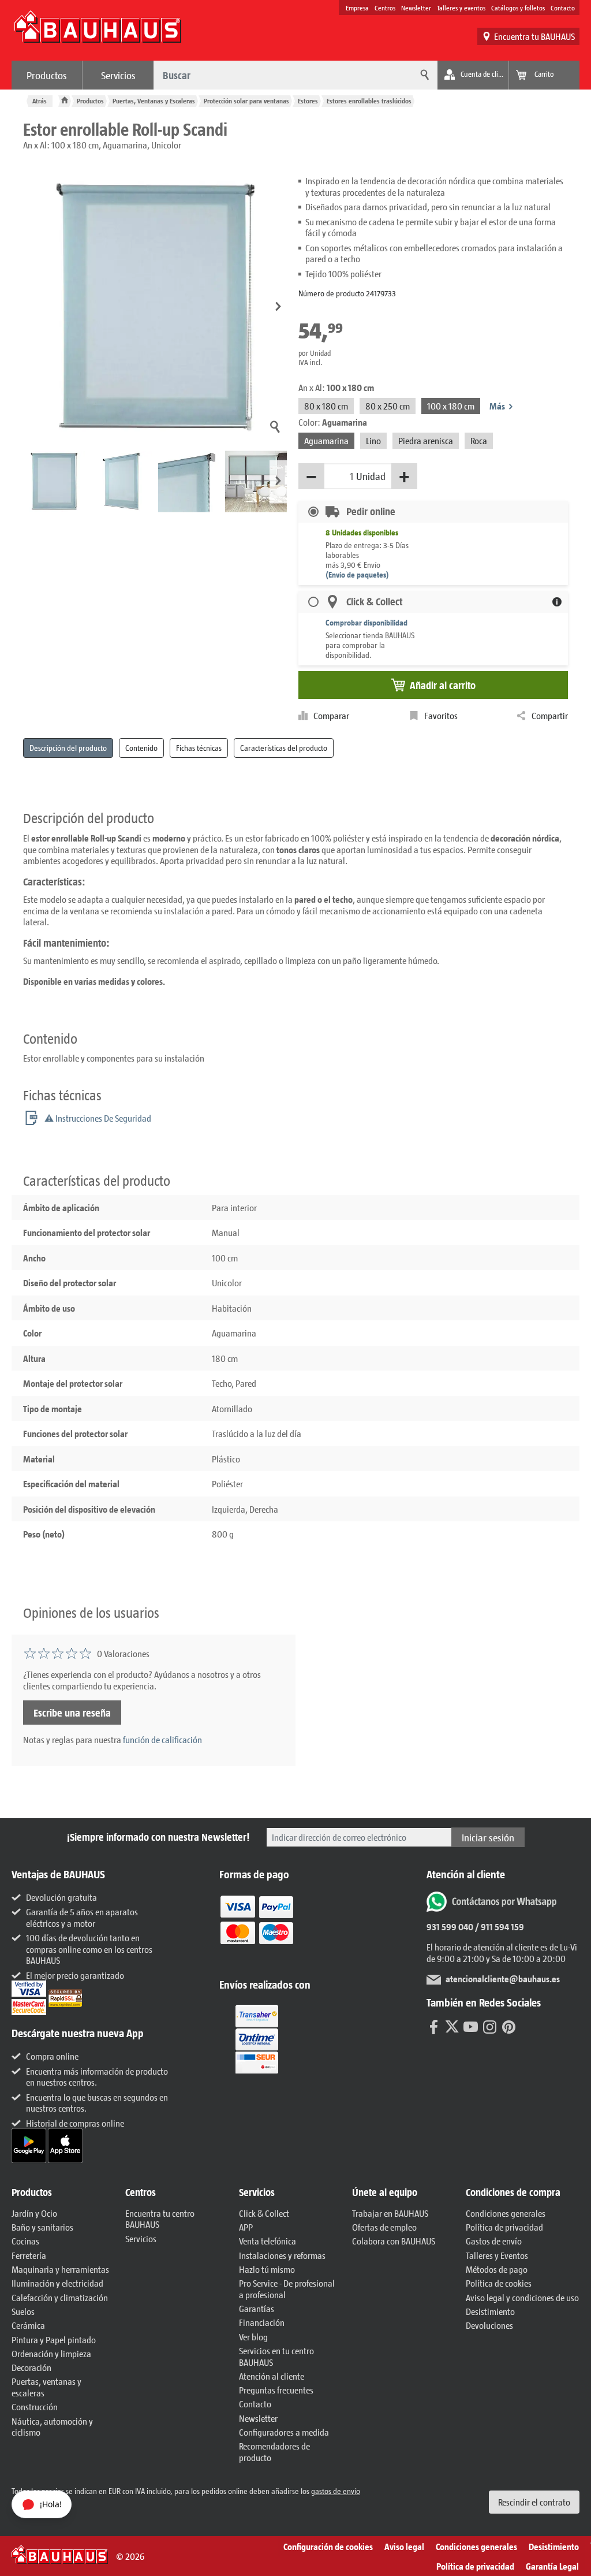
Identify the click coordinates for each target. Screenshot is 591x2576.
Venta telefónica (268, 2241)
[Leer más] (257, 1928)
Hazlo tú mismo (267, 2269)
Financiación (262, 2322)
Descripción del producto (68, 748)
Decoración (31, 2367)
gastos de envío (336, 2491)
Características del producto (284, 748)
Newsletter (416, 8)
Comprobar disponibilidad (366, 622)
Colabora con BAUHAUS (394, 2241)
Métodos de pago (497, 2269)
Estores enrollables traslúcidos (369, 101)
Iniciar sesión (488, 1837)
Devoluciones (489, 2325)
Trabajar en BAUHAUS (390, 2213)
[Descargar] (30, 2144)
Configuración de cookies (328, 2546)
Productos (47, 75)
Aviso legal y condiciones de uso (522, 2297)
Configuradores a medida (284, 2432)
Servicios (118, 75)
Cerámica (28, 2325)
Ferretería (29, 2255)
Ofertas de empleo (384, 2227)
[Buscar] (423, 75)
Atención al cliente (272, 2376)
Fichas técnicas (199, 748)
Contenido (141, 748)
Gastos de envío (494, 2241)
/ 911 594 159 (499, 1927)
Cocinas (25, 2241)
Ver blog (253, 2337)
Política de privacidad (504, 2227)
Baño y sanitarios (42, 2227)
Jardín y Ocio (34, 2213)
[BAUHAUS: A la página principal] (98, 32)
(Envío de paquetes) (357, 574)
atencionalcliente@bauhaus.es (503, 1978)
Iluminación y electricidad (57, 2283)
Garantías (257, 2308)
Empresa (357, 8)
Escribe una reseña (72, 1713)
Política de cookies (499, 2283)
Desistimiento (490, 2311)
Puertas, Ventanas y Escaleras (154, 101)
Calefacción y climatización (60, 2297)
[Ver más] (257, 2038)
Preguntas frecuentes (276, 2390)
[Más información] (557, 602)
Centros (385, 8)
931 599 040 (450, 1927)
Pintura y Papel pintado (54, 2339)
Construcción (35, 2406)
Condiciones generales (506, 2213)
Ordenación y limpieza (51, 2353)
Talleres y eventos (461, 8)
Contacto (563, 8)
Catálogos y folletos (518, 8)
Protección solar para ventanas (246, 101)
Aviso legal (404, 2546)
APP (246, 2227)
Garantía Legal (552, 2566)
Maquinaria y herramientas (60, 2269)
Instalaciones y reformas (282, 2255)
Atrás (40, 101)
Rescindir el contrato (534, 2502)
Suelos (23, 2311)
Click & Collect (264, 2213)
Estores (308, 101)
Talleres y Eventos (497, 2255)
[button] (278, 307)
